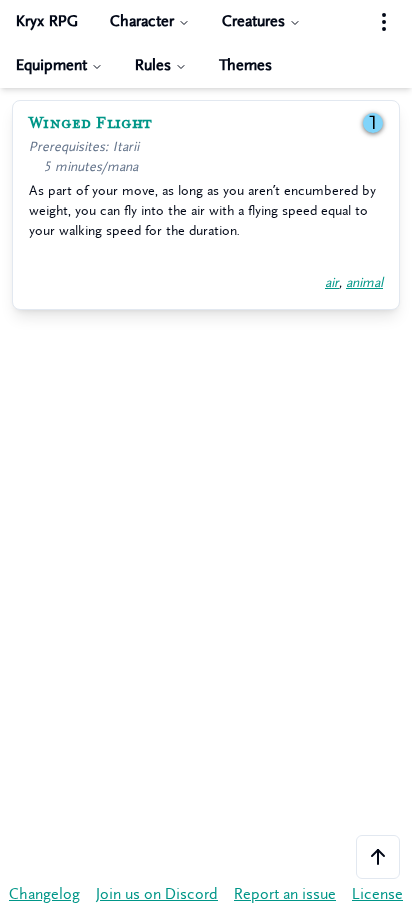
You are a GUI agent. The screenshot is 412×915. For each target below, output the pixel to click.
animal (364, 282)
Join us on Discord (157, 894)
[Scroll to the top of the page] (378, 857)
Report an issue (285, 894)
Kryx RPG (47, 21)
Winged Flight (90, 123)
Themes (245, 65)
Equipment (51, 65)
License (377, 894)
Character (142, 21)
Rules (153, 65)
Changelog (44, 894)
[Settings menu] (384, 22)
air (332, 282)
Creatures (253, 21)
